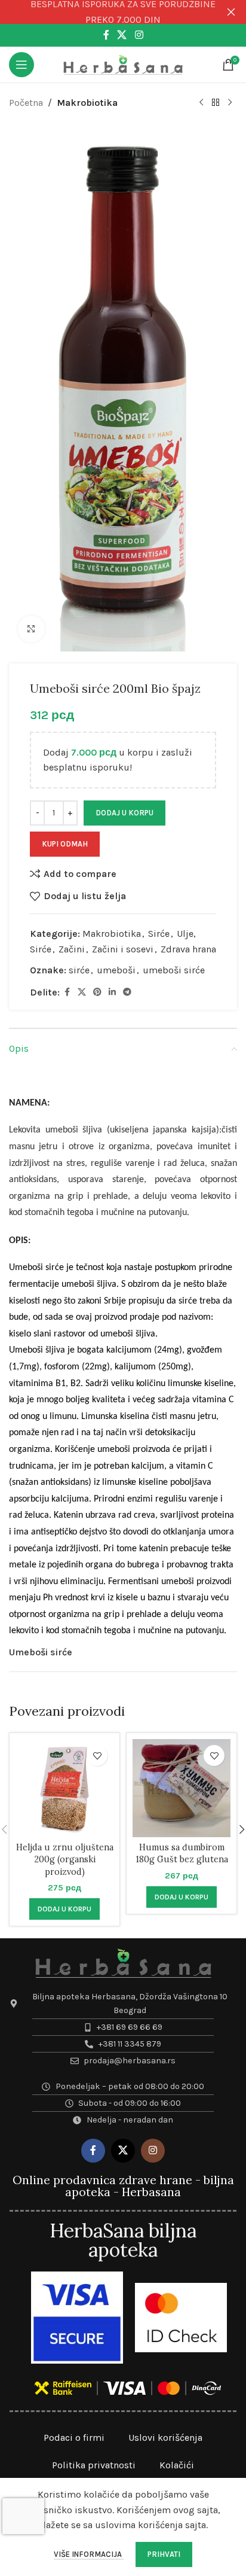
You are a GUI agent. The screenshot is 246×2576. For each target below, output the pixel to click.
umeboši (116, 970)
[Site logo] (123, 64)
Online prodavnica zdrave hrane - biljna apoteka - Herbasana (123, 2186)
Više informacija (89, 2554)
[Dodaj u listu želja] (97, 1756)
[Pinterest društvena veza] (97, 992)
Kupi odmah (65, 844)
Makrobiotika (87, 103)
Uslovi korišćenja (165, 2438)
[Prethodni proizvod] (201, 103)
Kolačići (177, 2465)
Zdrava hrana (188, 949)
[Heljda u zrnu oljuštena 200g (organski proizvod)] (64, 1788)
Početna (26, 103)
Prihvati (164, 2554)
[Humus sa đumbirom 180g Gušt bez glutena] (182, 1788)
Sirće (159, 934)
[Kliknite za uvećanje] (31, 629)
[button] (64, 1909)
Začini (72, 949)
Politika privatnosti (94, 2465)
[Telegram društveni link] (127, 992)
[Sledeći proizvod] (230, 103)
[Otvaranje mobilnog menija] (21, 65)
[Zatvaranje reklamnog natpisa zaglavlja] (231, 12)
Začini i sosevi (123, 949)
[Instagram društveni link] (139, 35)
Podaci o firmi (74, 2438)
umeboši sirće (174, 970)
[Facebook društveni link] (106, 35)
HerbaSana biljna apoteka (123, 2240)
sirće (79, 970)
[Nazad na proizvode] (216, 103)
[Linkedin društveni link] (112, 992)
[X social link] (122, 35)
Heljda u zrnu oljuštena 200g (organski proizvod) (65, 1859)
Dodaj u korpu (124, 813)
